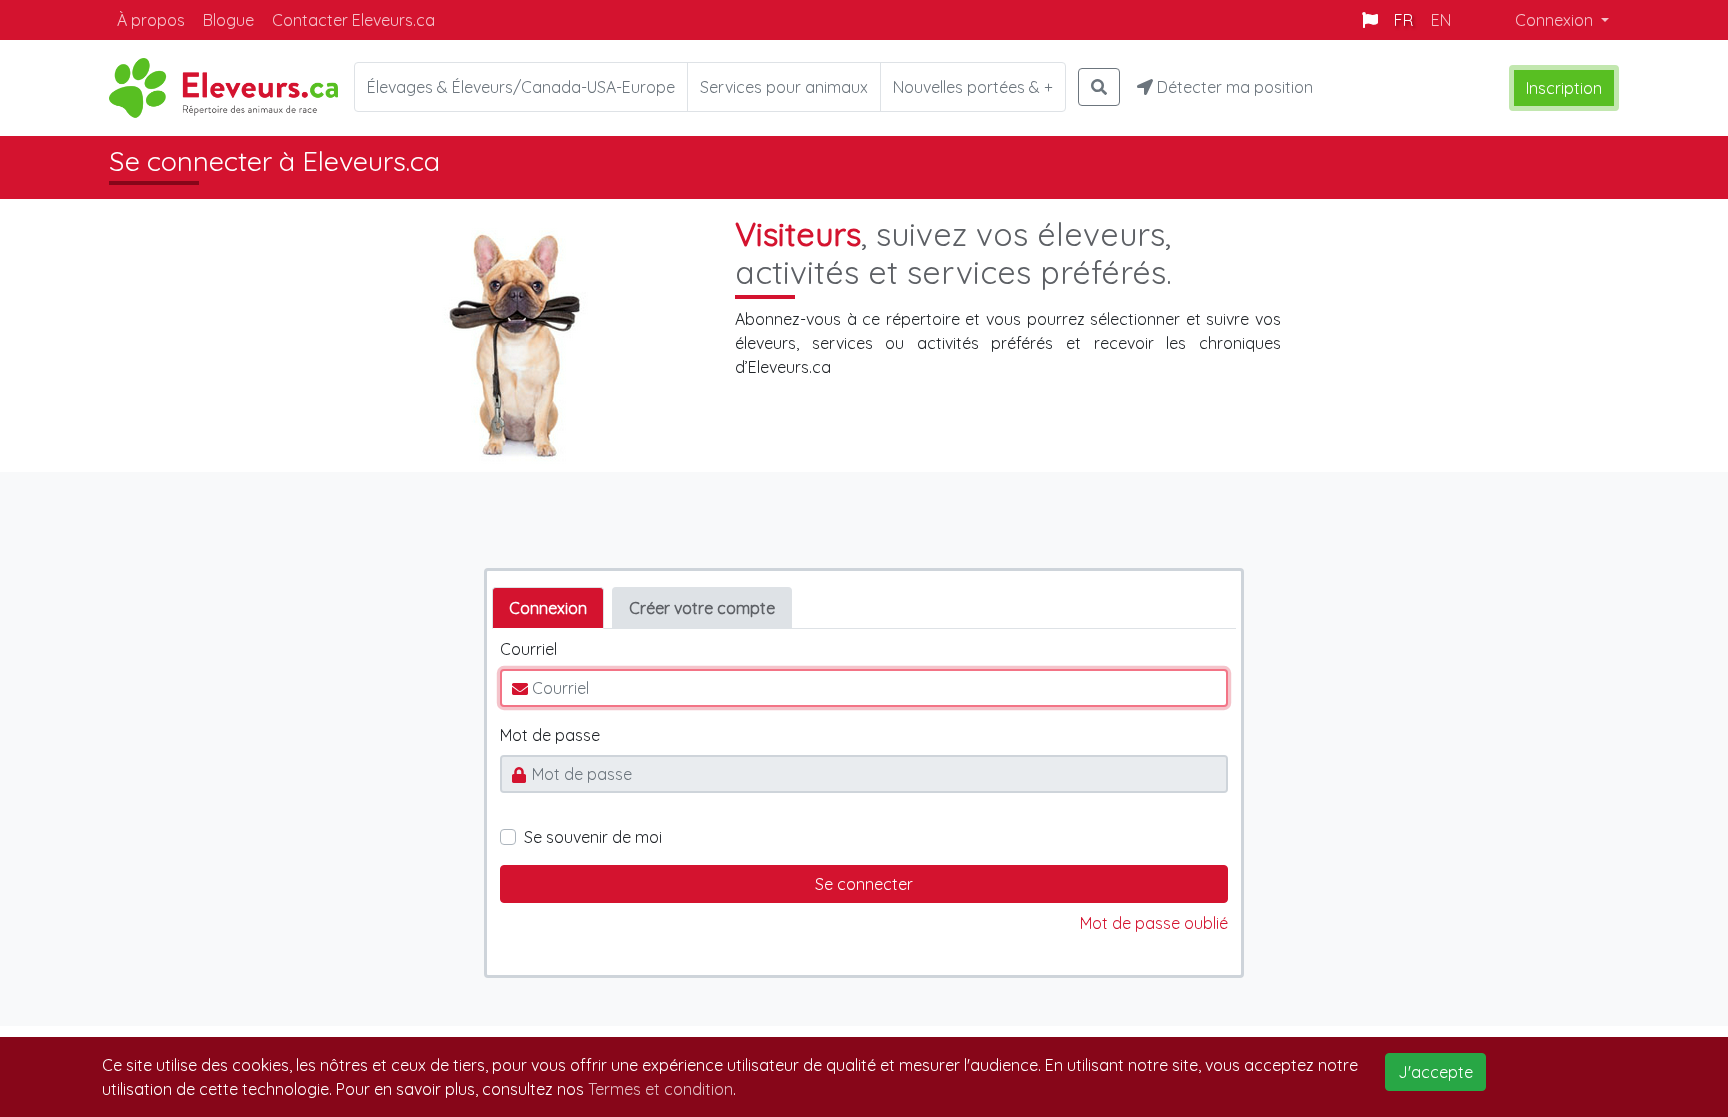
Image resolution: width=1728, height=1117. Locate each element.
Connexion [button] (1556, 20)
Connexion (548, 608)
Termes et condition (660, 1089)
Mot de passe (550, 735)
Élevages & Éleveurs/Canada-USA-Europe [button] (521, 87)
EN (1441, 20)
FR (1403, 20)
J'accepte (1435, 1072)
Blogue (228, 20)
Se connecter (864, 884)
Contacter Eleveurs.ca (353, 20)
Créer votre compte (702, 608)
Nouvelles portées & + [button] (973, 87)
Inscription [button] (1564, 88)
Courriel (528, 649)
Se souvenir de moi (593, 837)
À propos (151, 20)
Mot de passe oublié (1154, 923)
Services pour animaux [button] (784, 87)
